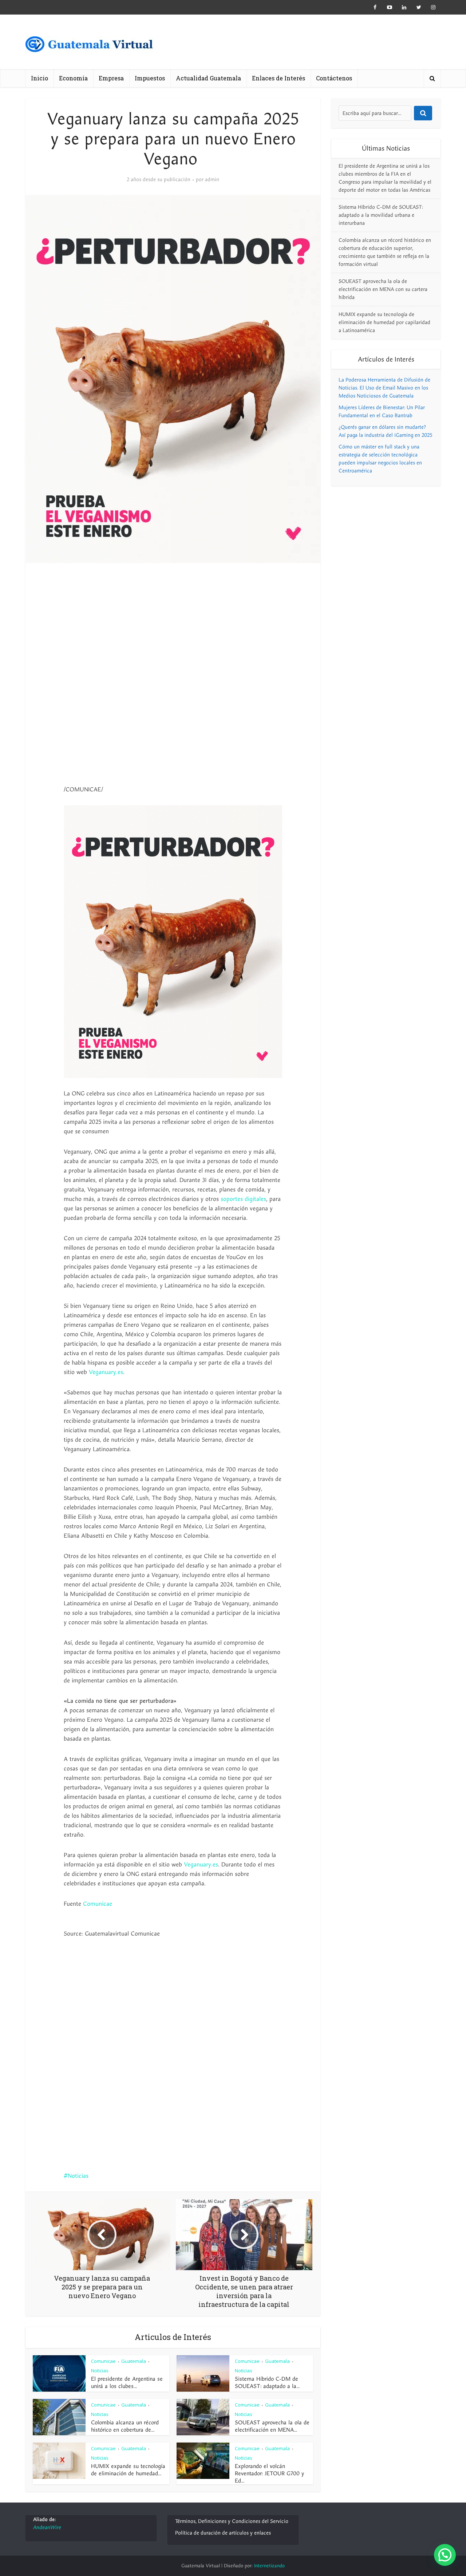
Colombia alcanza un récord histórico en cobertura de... (125, 2426)
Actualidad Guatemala (208, 78)
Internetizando (269, 2566)
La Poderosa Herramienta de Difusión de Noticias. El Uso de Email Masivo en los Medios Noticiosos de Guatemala (384, 388)
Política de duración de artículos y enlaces (223, 2533)
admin (212, 180)
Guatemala (134, 2361)
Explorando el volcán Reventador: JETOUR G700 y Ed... (269, 2473)
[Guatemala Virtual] (89, 46)
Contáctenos (334, 78)
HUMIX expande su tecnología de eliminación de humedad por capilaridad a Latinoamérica (384, 322)
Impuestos (150, 78)
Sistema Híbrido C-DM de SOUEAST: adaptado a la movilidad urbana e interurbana (381, 215)
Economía (73, 78)
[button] (445, 2555)
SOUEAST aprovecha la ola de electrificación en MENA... (272, 2426)
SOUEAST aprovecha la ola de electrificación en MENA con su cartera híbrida (383, 289)
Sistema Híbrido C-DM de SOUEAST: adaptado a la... (267, 2383)
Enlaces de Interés (279, 78)
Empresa (111, 78)
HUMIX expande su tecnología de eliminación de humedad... (128, 2470)
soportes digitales (243, 1199)
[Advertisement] (173, 628)
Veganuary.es (106, 1372)
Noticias (78, 2176)
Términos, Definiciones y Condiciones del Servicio (232, 2521)
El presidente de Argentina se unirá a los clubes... (127, 2383)
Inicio (40, 78)
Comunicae (98, 1904)
